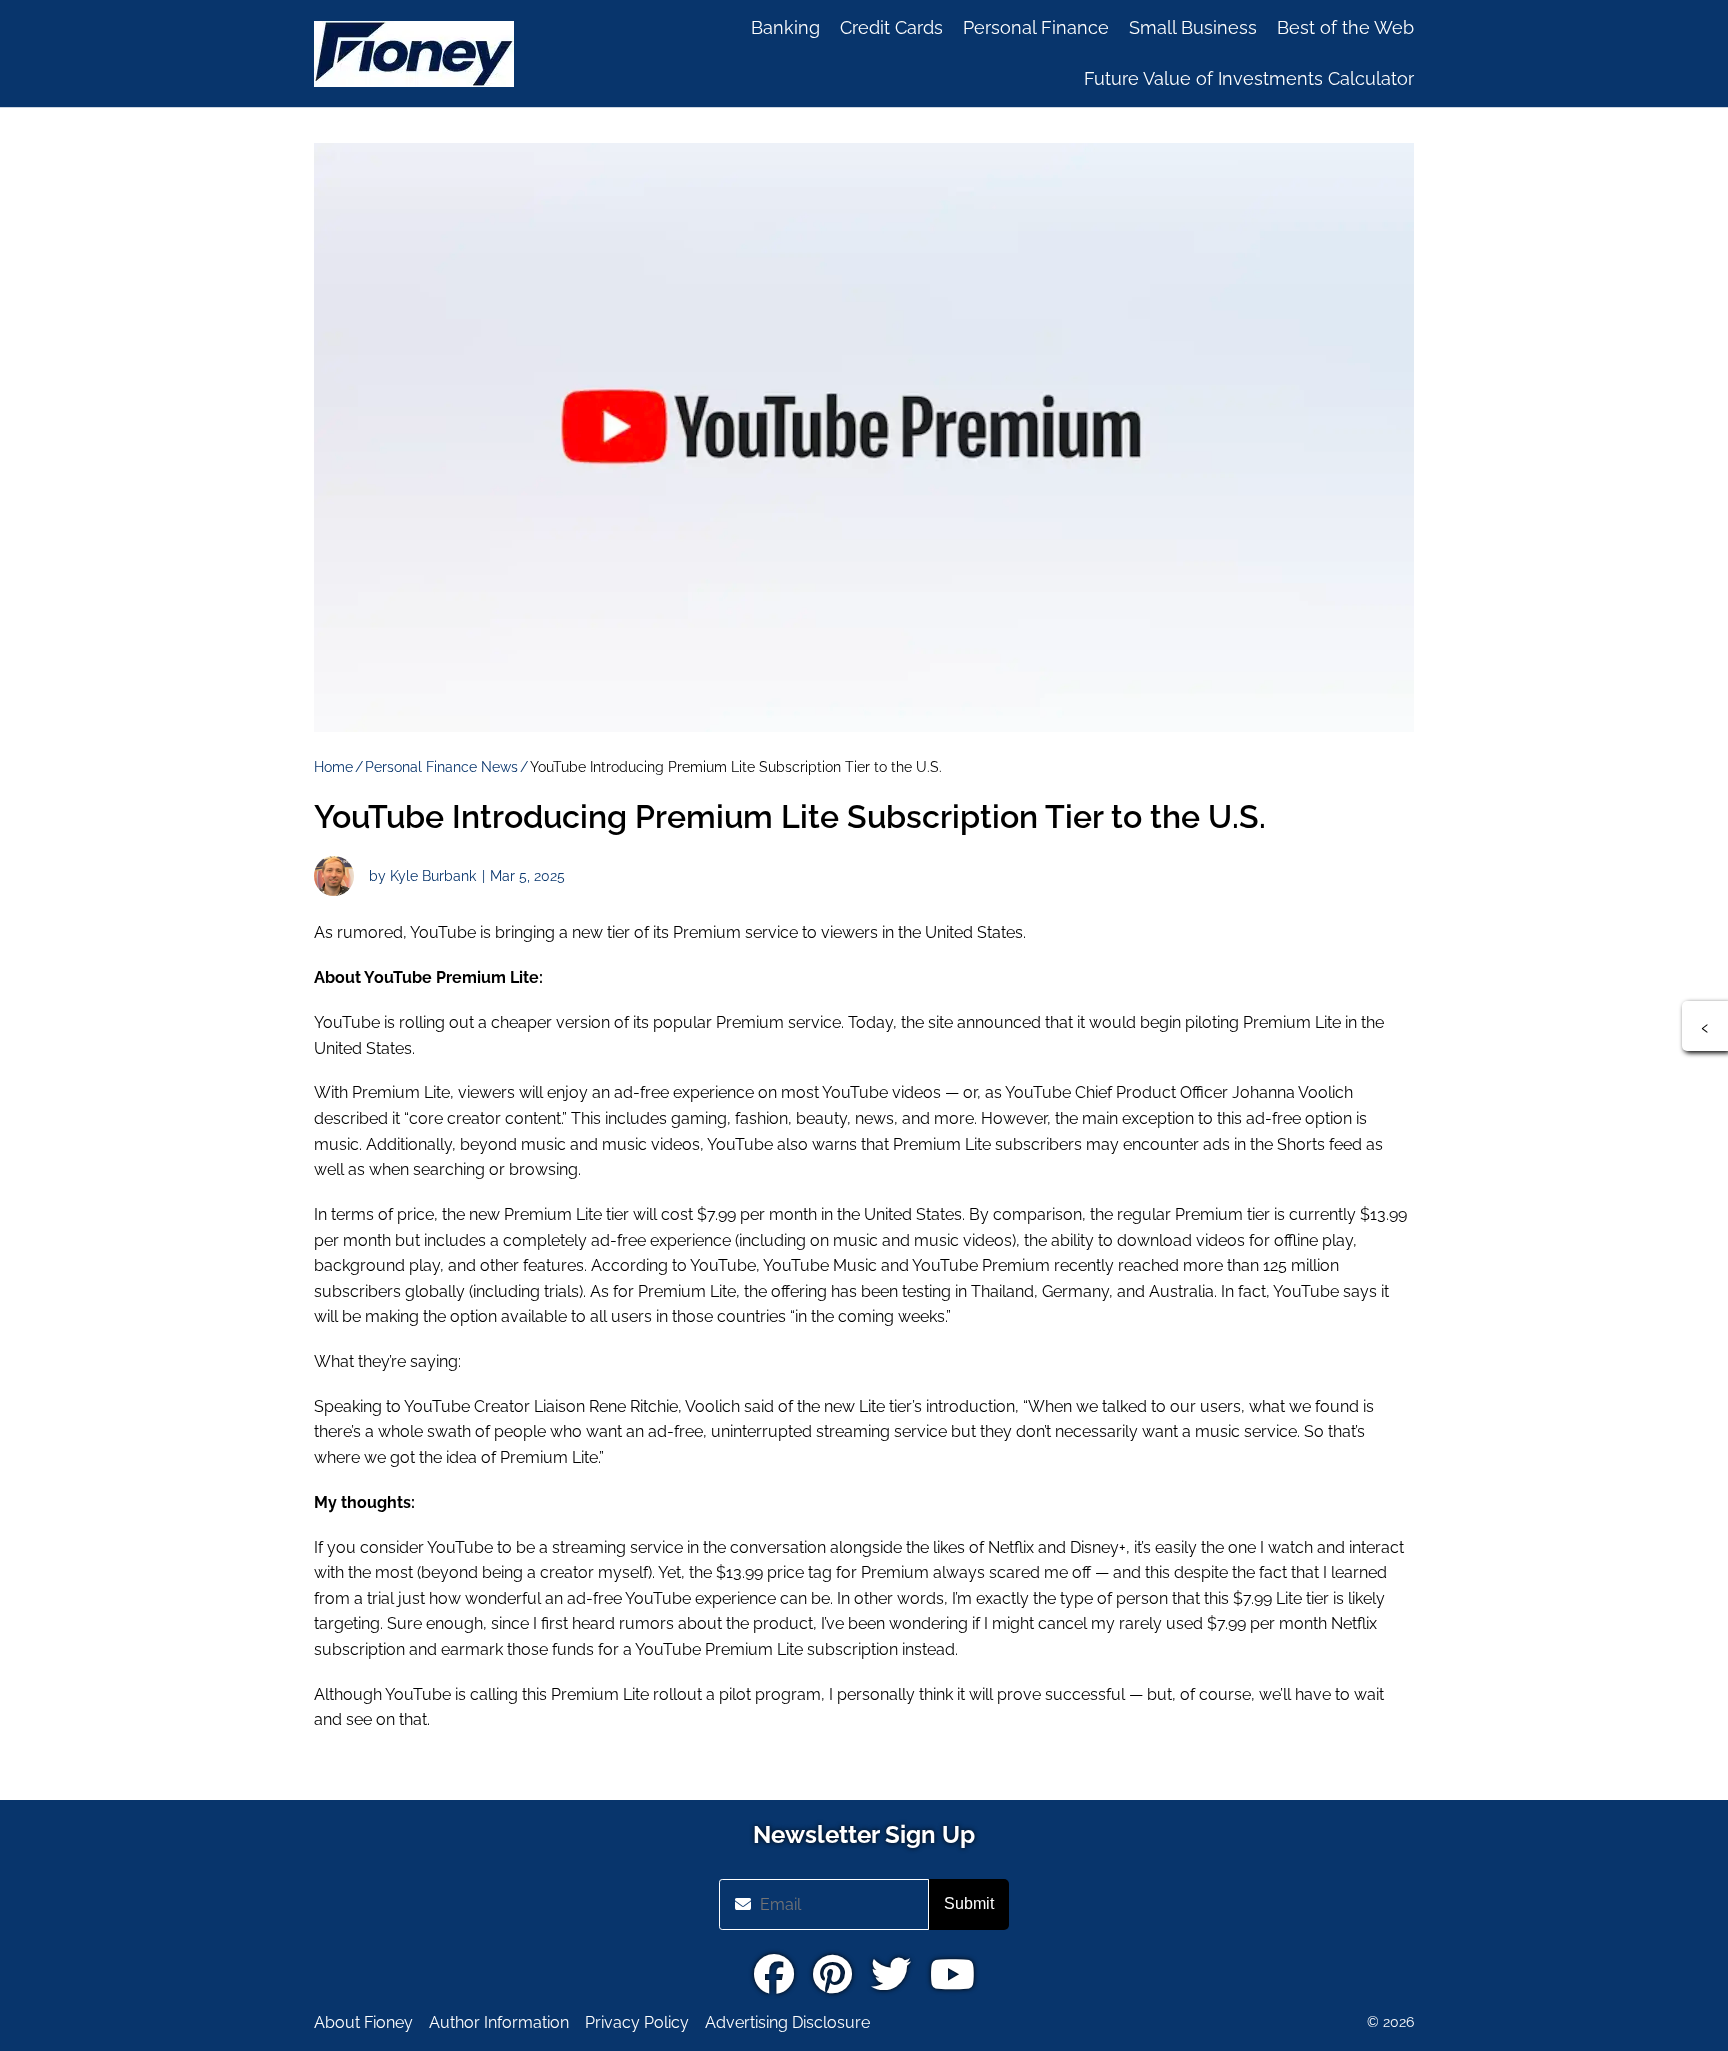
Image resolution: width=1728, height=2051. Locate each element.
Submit (969, 1903)
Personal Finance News (441, 767)
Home (333, 767)
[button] (1705, 1026)
